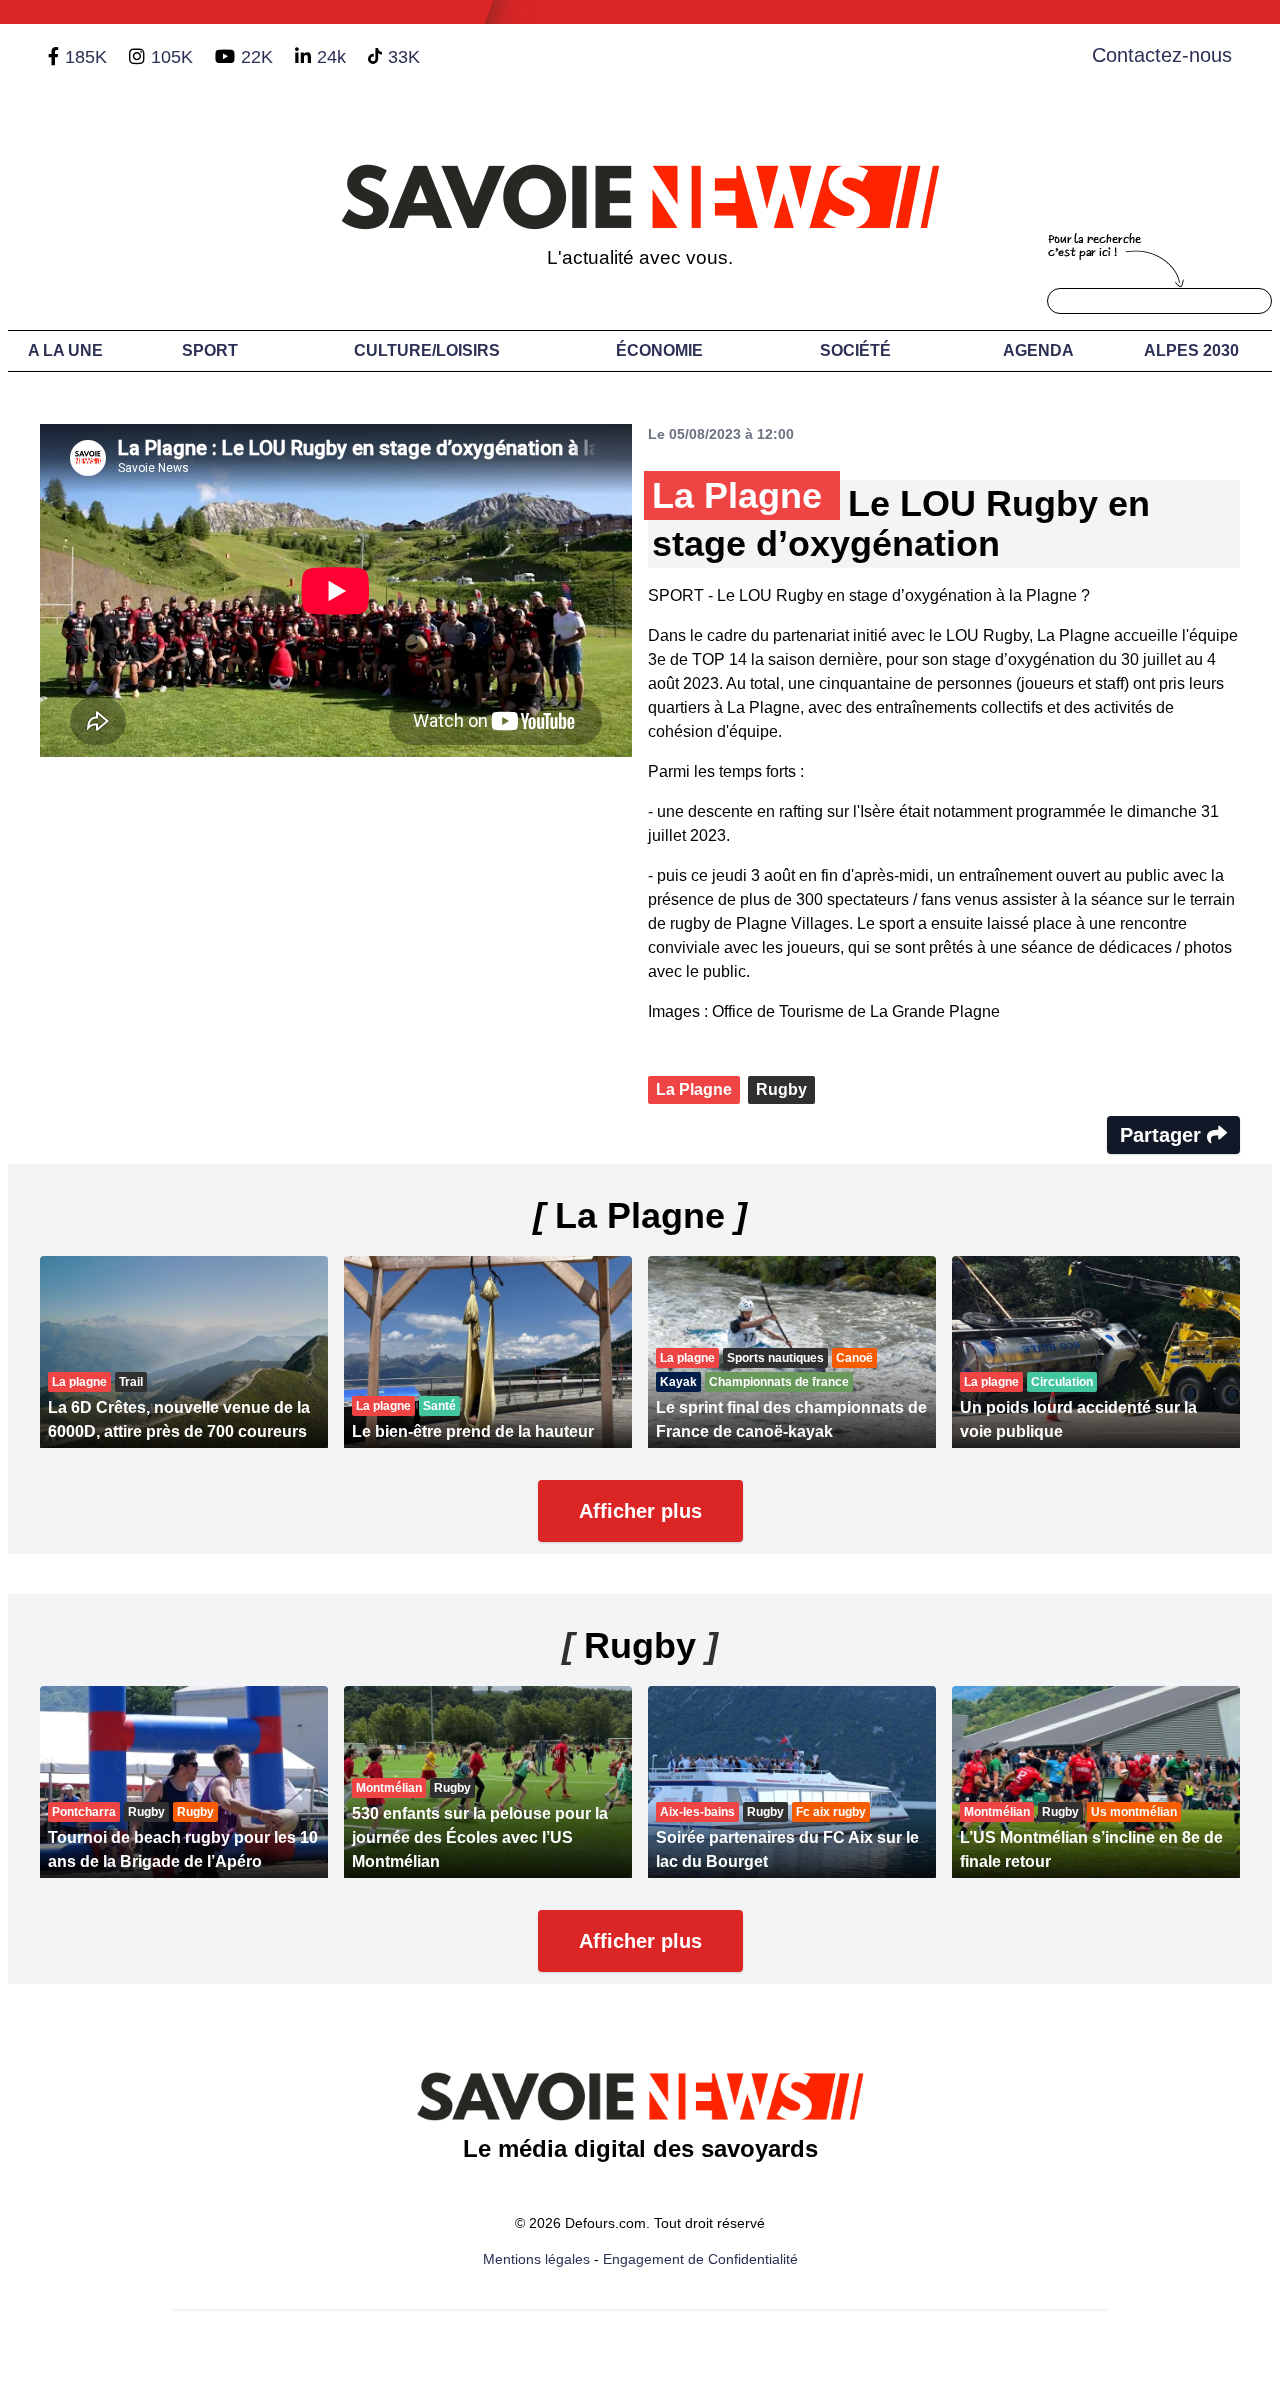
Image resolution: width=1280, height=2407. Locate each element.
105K (172, 57)
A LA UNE (65, 350)
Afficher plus (640, 1511)
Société (855, 350)
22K (257, 57)
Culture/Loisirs (427, 350)
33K (404, 57)
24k (331, 57)
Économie (659, 350)
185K (86, 57)
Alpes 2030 (1191, 350)
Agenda (1038, 350)
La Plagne (694, 1089)
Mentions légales (536, 2259)
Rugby (781, 1089)
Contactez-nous (1162, 55)
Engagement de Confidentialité (700, 2259)
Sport (210, 350)
